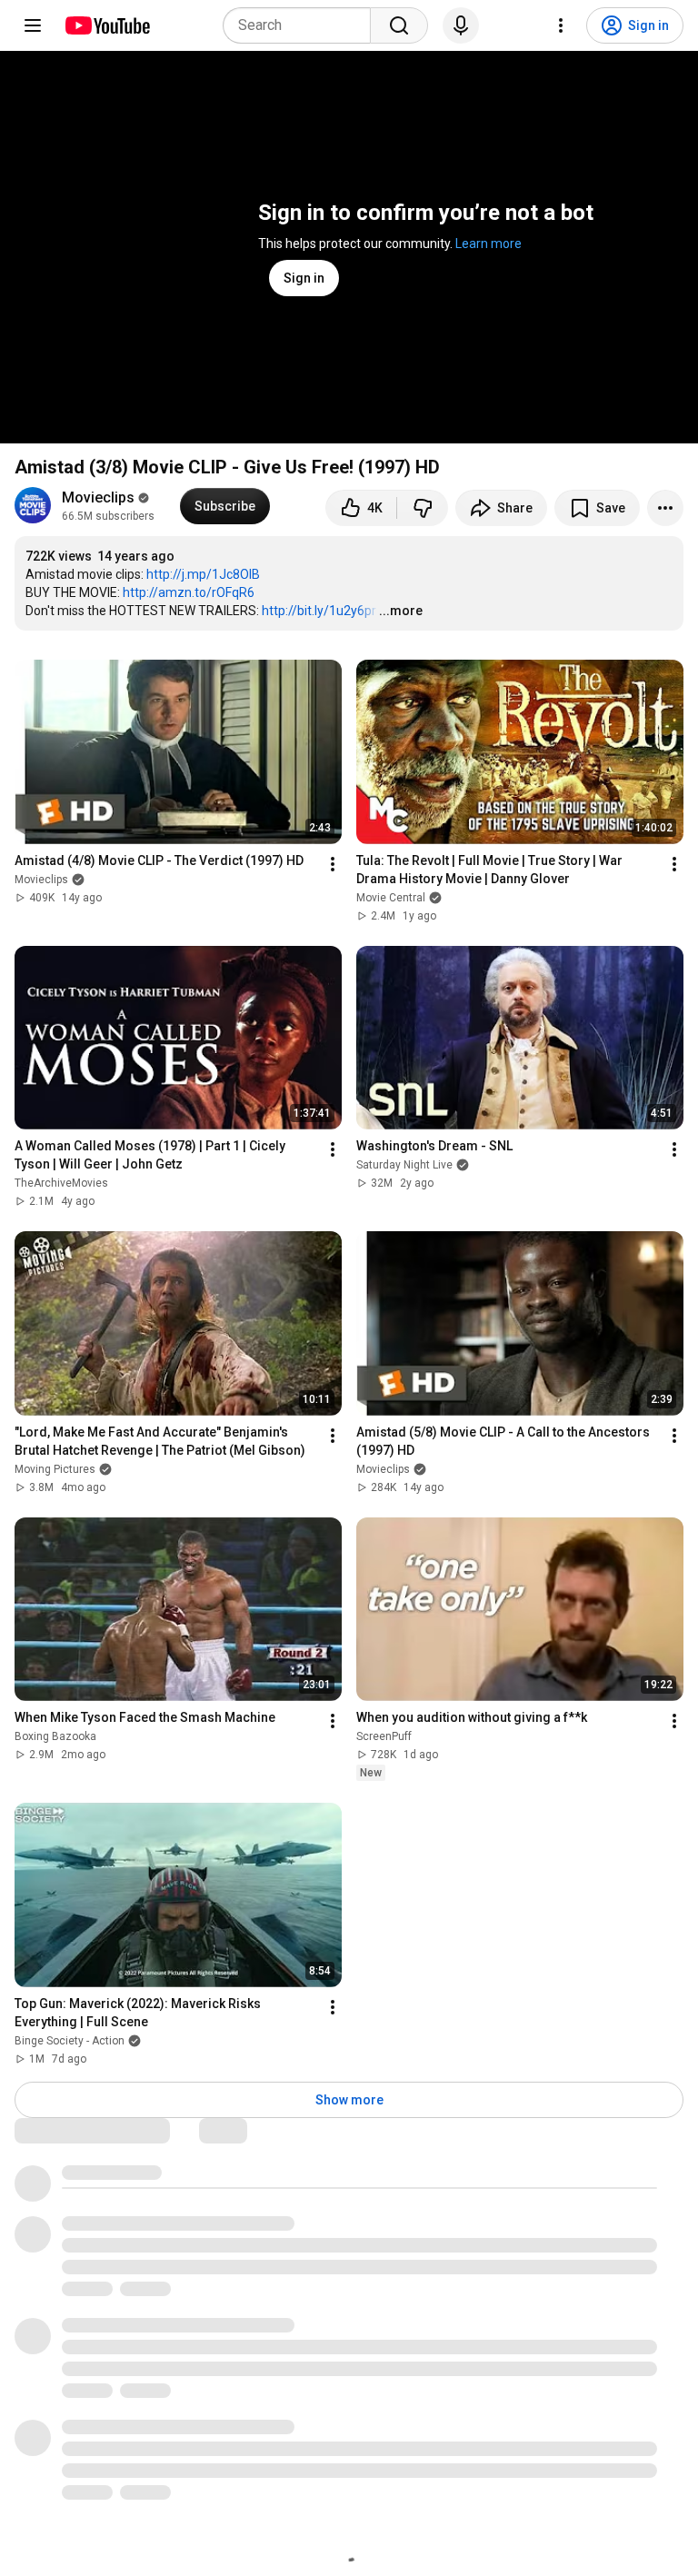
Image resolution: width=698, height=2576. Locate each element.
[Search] (399, 25)
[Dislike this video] (423, 508)
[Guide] (33, 25)
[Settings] (561, 25)
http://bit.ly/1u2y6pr (319, 611)
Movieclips (98, 497)
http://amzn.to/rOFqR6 (189, 592)
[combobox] (302, 25)
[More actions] (665, 508)
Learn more (489, 244)
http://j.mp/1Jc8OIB (203, 574)
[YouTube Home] (107, 25)
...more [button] (401, 611)
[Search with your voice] (461, 25)
